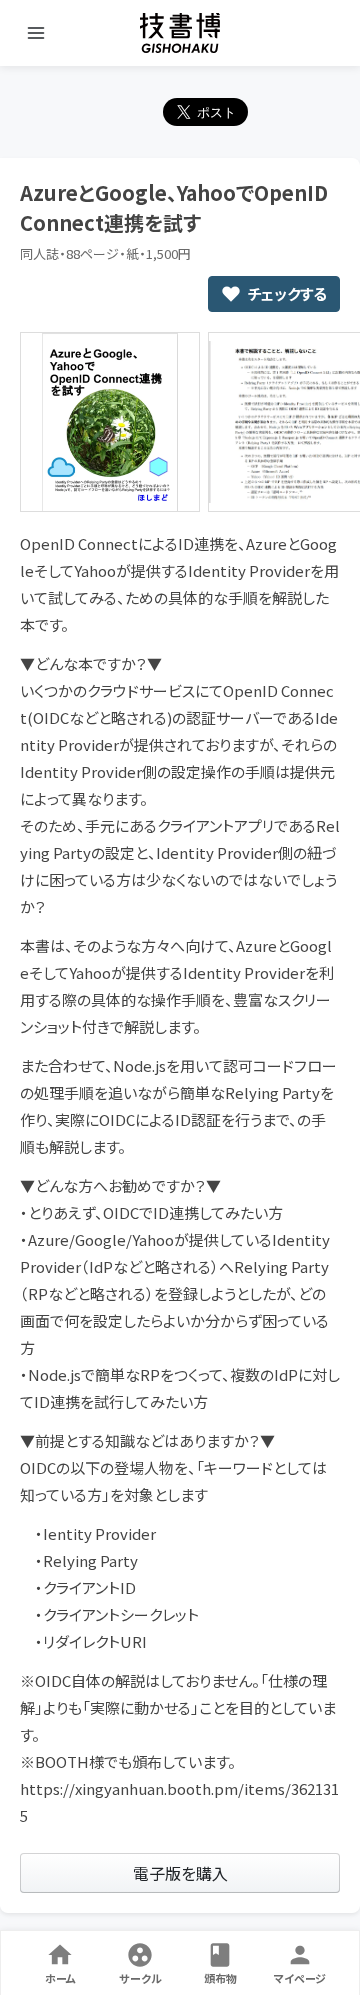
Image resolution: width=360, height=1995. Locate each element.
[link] (180, 1873)
